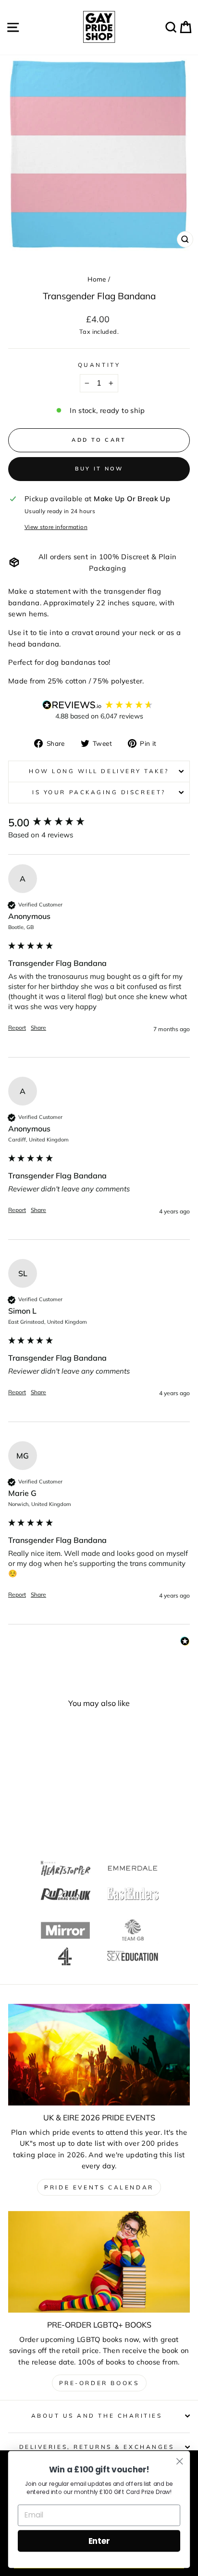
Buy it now (99, 469)
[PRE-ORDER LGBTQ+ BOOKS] (99, 2262)
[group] (99, 823)
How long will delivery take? (99, 771)
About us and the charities (97, 2416)
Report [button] (17, 1028)
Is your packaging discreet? (99, 792)
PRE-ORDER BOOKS (99, 2383)
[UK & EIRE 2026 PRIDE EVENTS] (99, 2055)
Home (97, 279)
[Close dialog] (179, 2461)
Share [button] (38, 1028)
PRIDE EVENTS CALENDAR (99, 2187)
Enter (99, 2541)
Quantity (99, 365)
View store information (56, 527)
